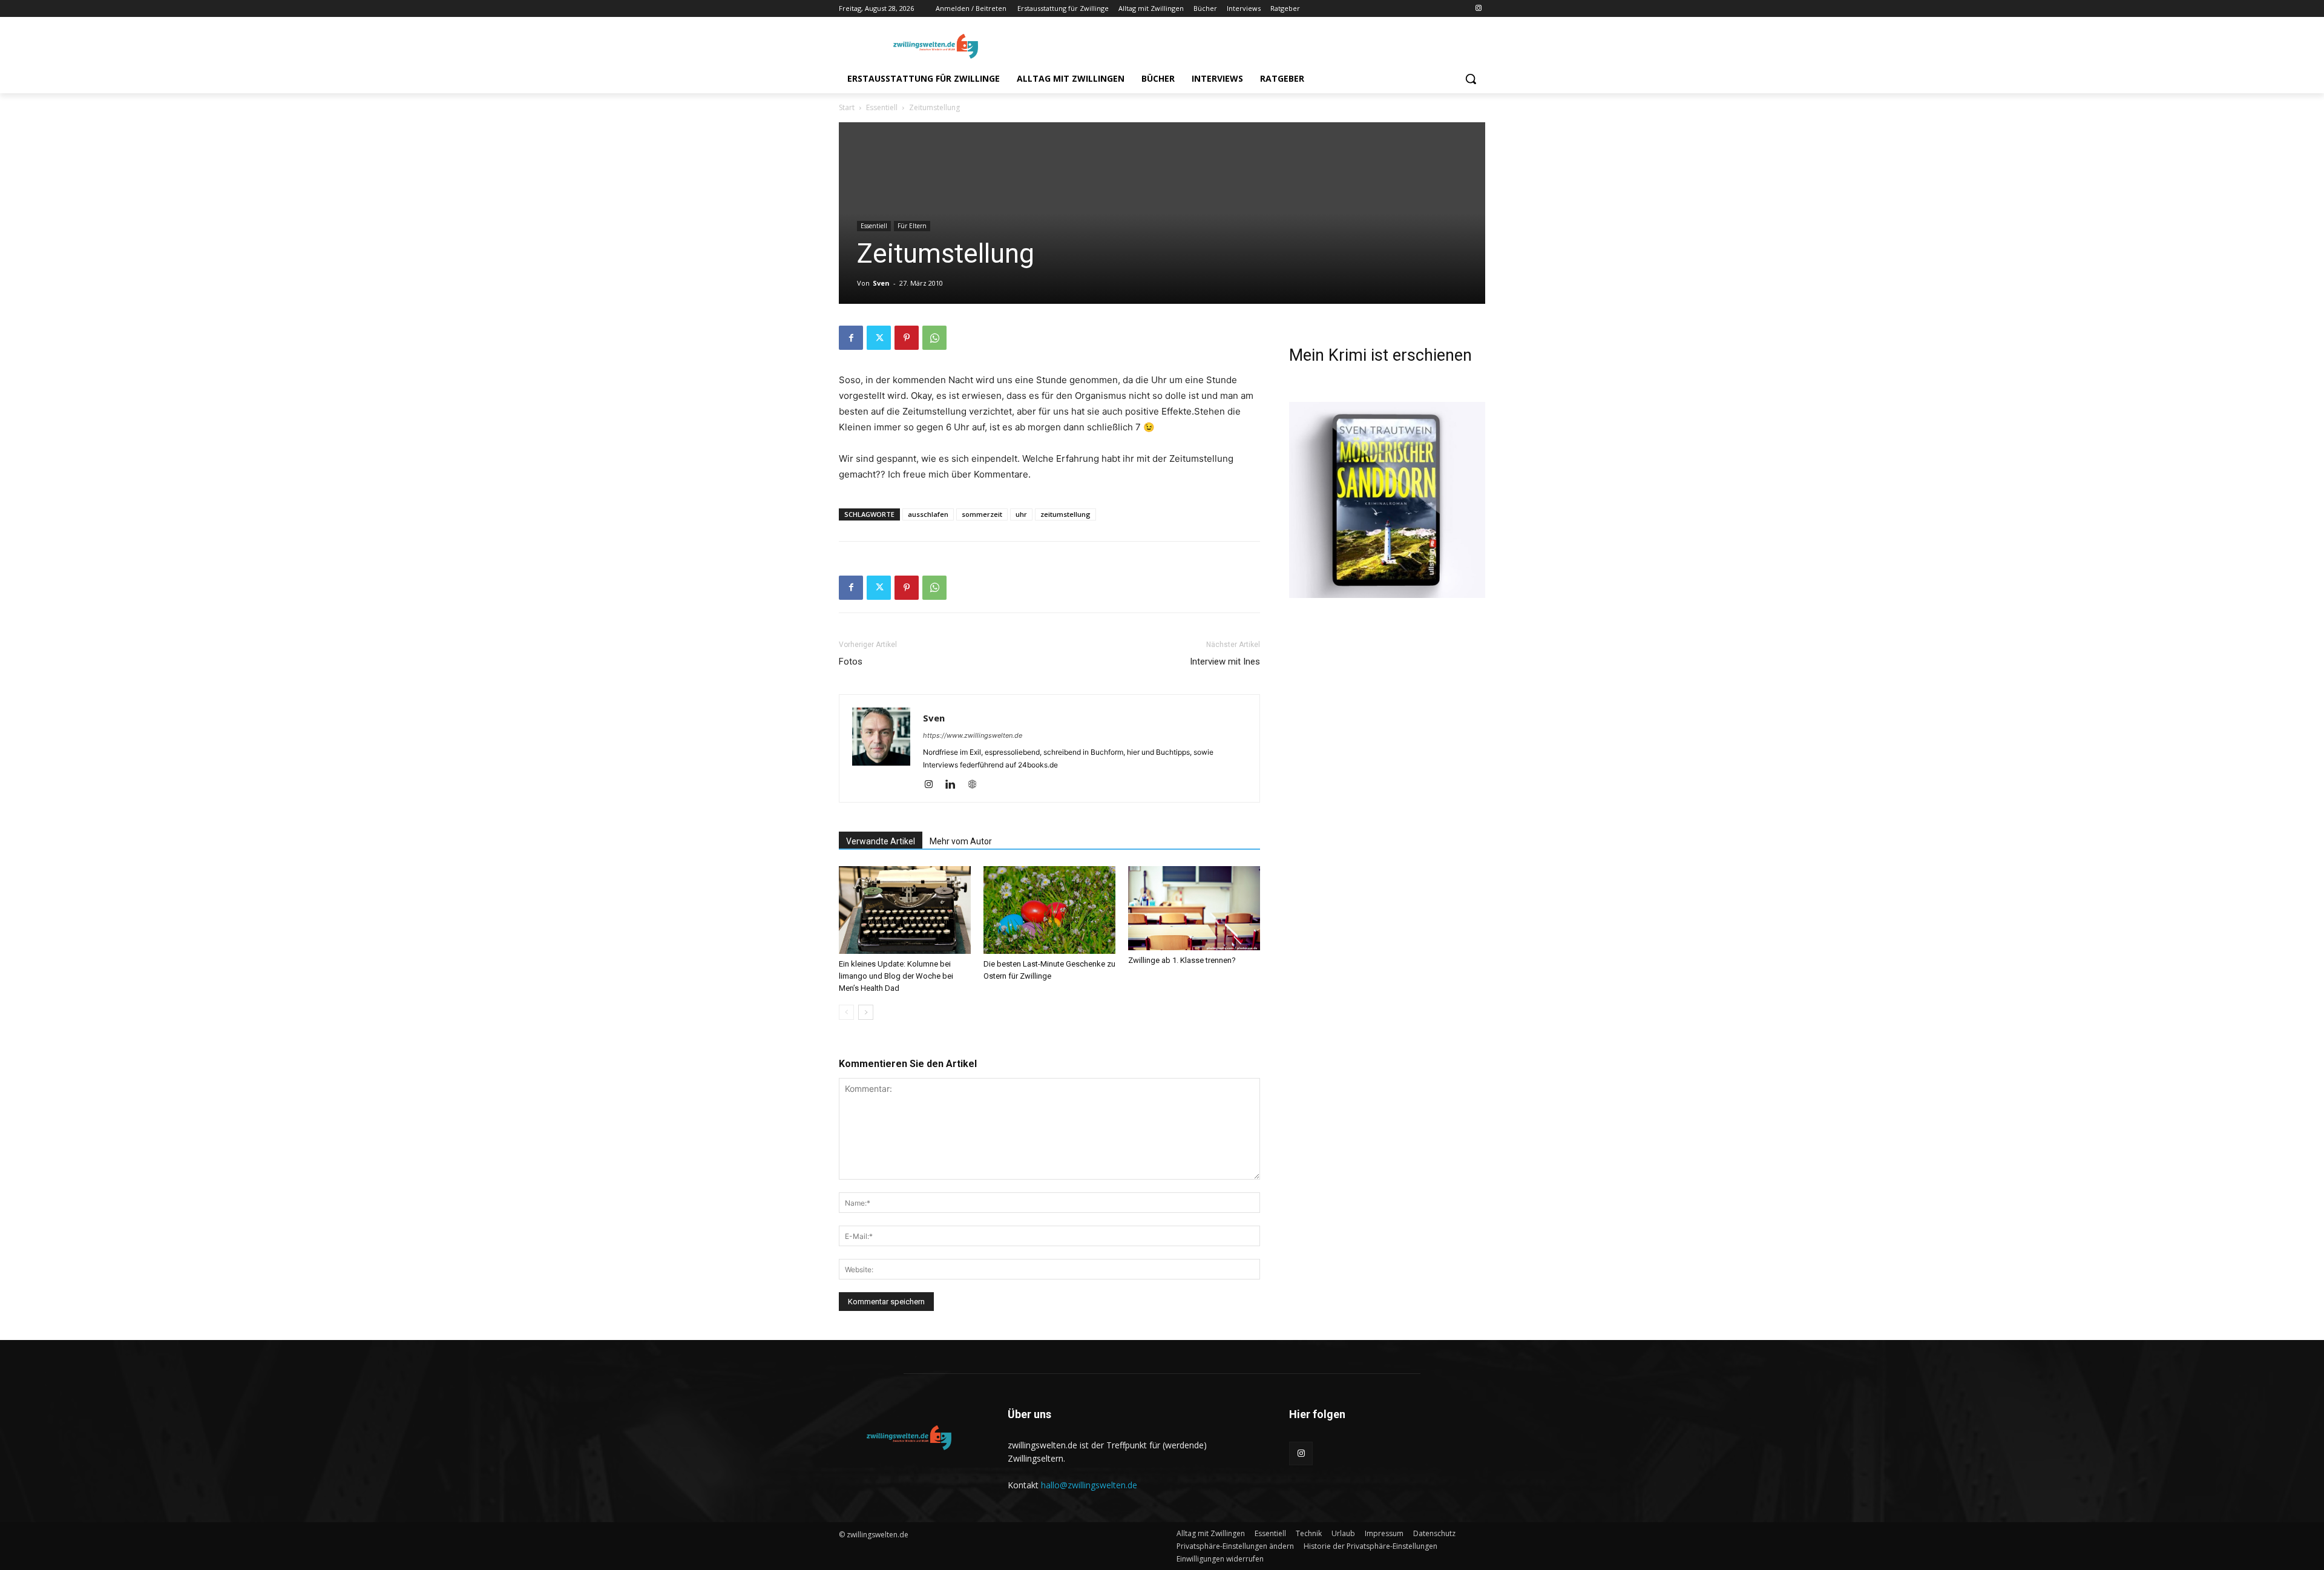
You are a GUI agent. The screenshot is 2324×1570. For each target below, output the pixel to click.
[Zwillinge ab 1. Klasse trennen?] (1194, 908)
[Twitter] (879, 338)
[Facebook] (851, 338)
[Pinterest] (907, 338)
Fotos (851, 662)
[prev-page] (846, 1012)
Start (847, 107)
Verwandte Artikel (881, 841)
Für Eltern (912, 226)
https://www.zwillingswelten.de (973, 735)
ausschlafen (928, 514)
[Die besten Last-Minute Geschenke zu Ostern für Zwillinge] (1049, 910)
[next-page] (866, 1012)
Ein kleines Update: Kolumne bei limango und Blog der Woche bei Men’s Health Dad (896, 976)
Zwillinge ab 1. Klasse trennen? (1182, 960)
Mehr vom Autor (961, 841)
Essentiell (882, 107)
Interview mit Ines (1225, 662)
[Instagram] (1478, 9)
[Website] (977, 785)
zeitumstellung (1065, 514)
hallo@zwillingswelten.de (1089, 1485)
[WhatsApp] (934, 338)
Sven (881, 283)
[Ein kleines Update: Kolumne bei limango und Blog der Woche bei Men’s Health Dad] (905, 910)
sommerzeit (982, 514)
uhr (1021, 514)
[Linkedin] (955, 785)
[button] (1471, 79)
